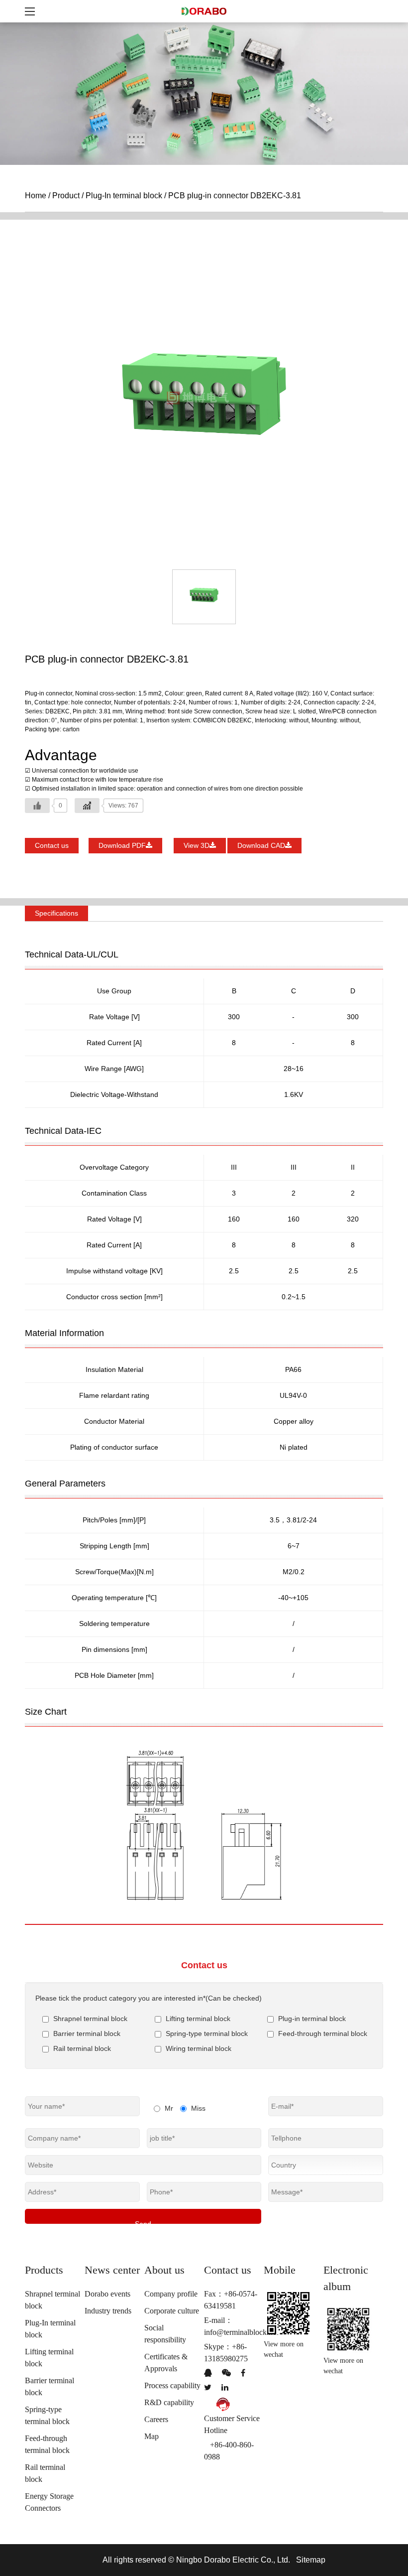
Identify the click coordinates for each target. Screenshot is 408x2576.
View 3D (197, 845)
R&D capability (169, 2402)
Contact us (52, 845)
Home (36, 196)
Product (66, 196)
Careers (156, 2419)
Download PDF (122, 845)
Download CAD (261, 845)
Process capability (172, 2385)
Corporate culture (172, 2311)
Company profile (171, 2294)
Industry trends (108, 2311)
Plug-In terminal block (124, 196)
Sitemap (311, 2560)
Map (152, 2436)
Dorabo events (107, 2294)
